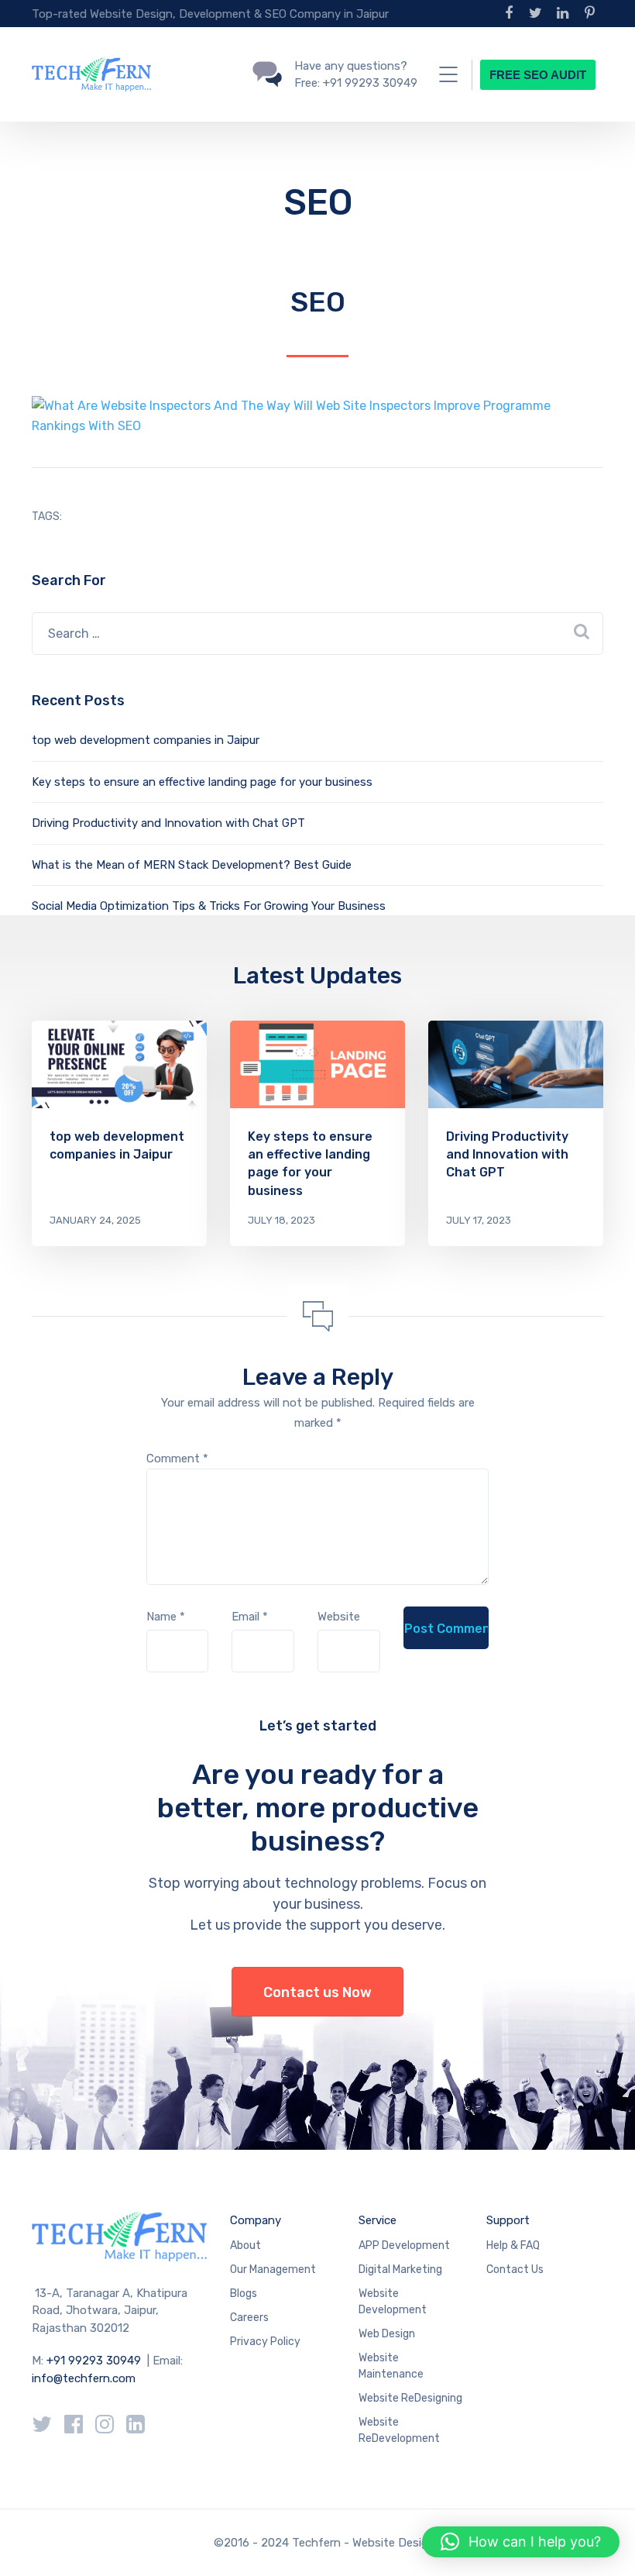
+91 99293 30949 (95, 2361)
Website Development (393, 2302)
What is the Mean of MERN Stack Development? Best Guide (192, 865)
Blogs (244, 2294)
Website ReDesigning (410, 2398)
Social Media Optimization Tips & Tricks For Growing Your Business (209, 906)
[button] (521, 2542)
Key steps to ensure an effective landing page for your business (202, 782)
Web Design (387, 2334)
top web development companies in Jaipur (146, 740)
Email (250, 1617)
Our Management (273, 2269)
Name (166, 1617)
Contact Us (515, 2269)
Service (378, 2220)
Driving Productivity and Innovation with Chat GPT (168, 823)
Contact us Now (317, 1992)
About (245, 2245)
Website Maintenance (391, 2366)
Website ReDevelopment (399, 2430)
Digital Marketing (400, 2269)
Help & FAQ (513, 2245)
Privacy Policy (265, 2342)
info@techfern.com (84, 2378)
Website (339, 1617)
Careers (249, 2318)
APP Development (404, 2245)
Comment (177, 1458)
